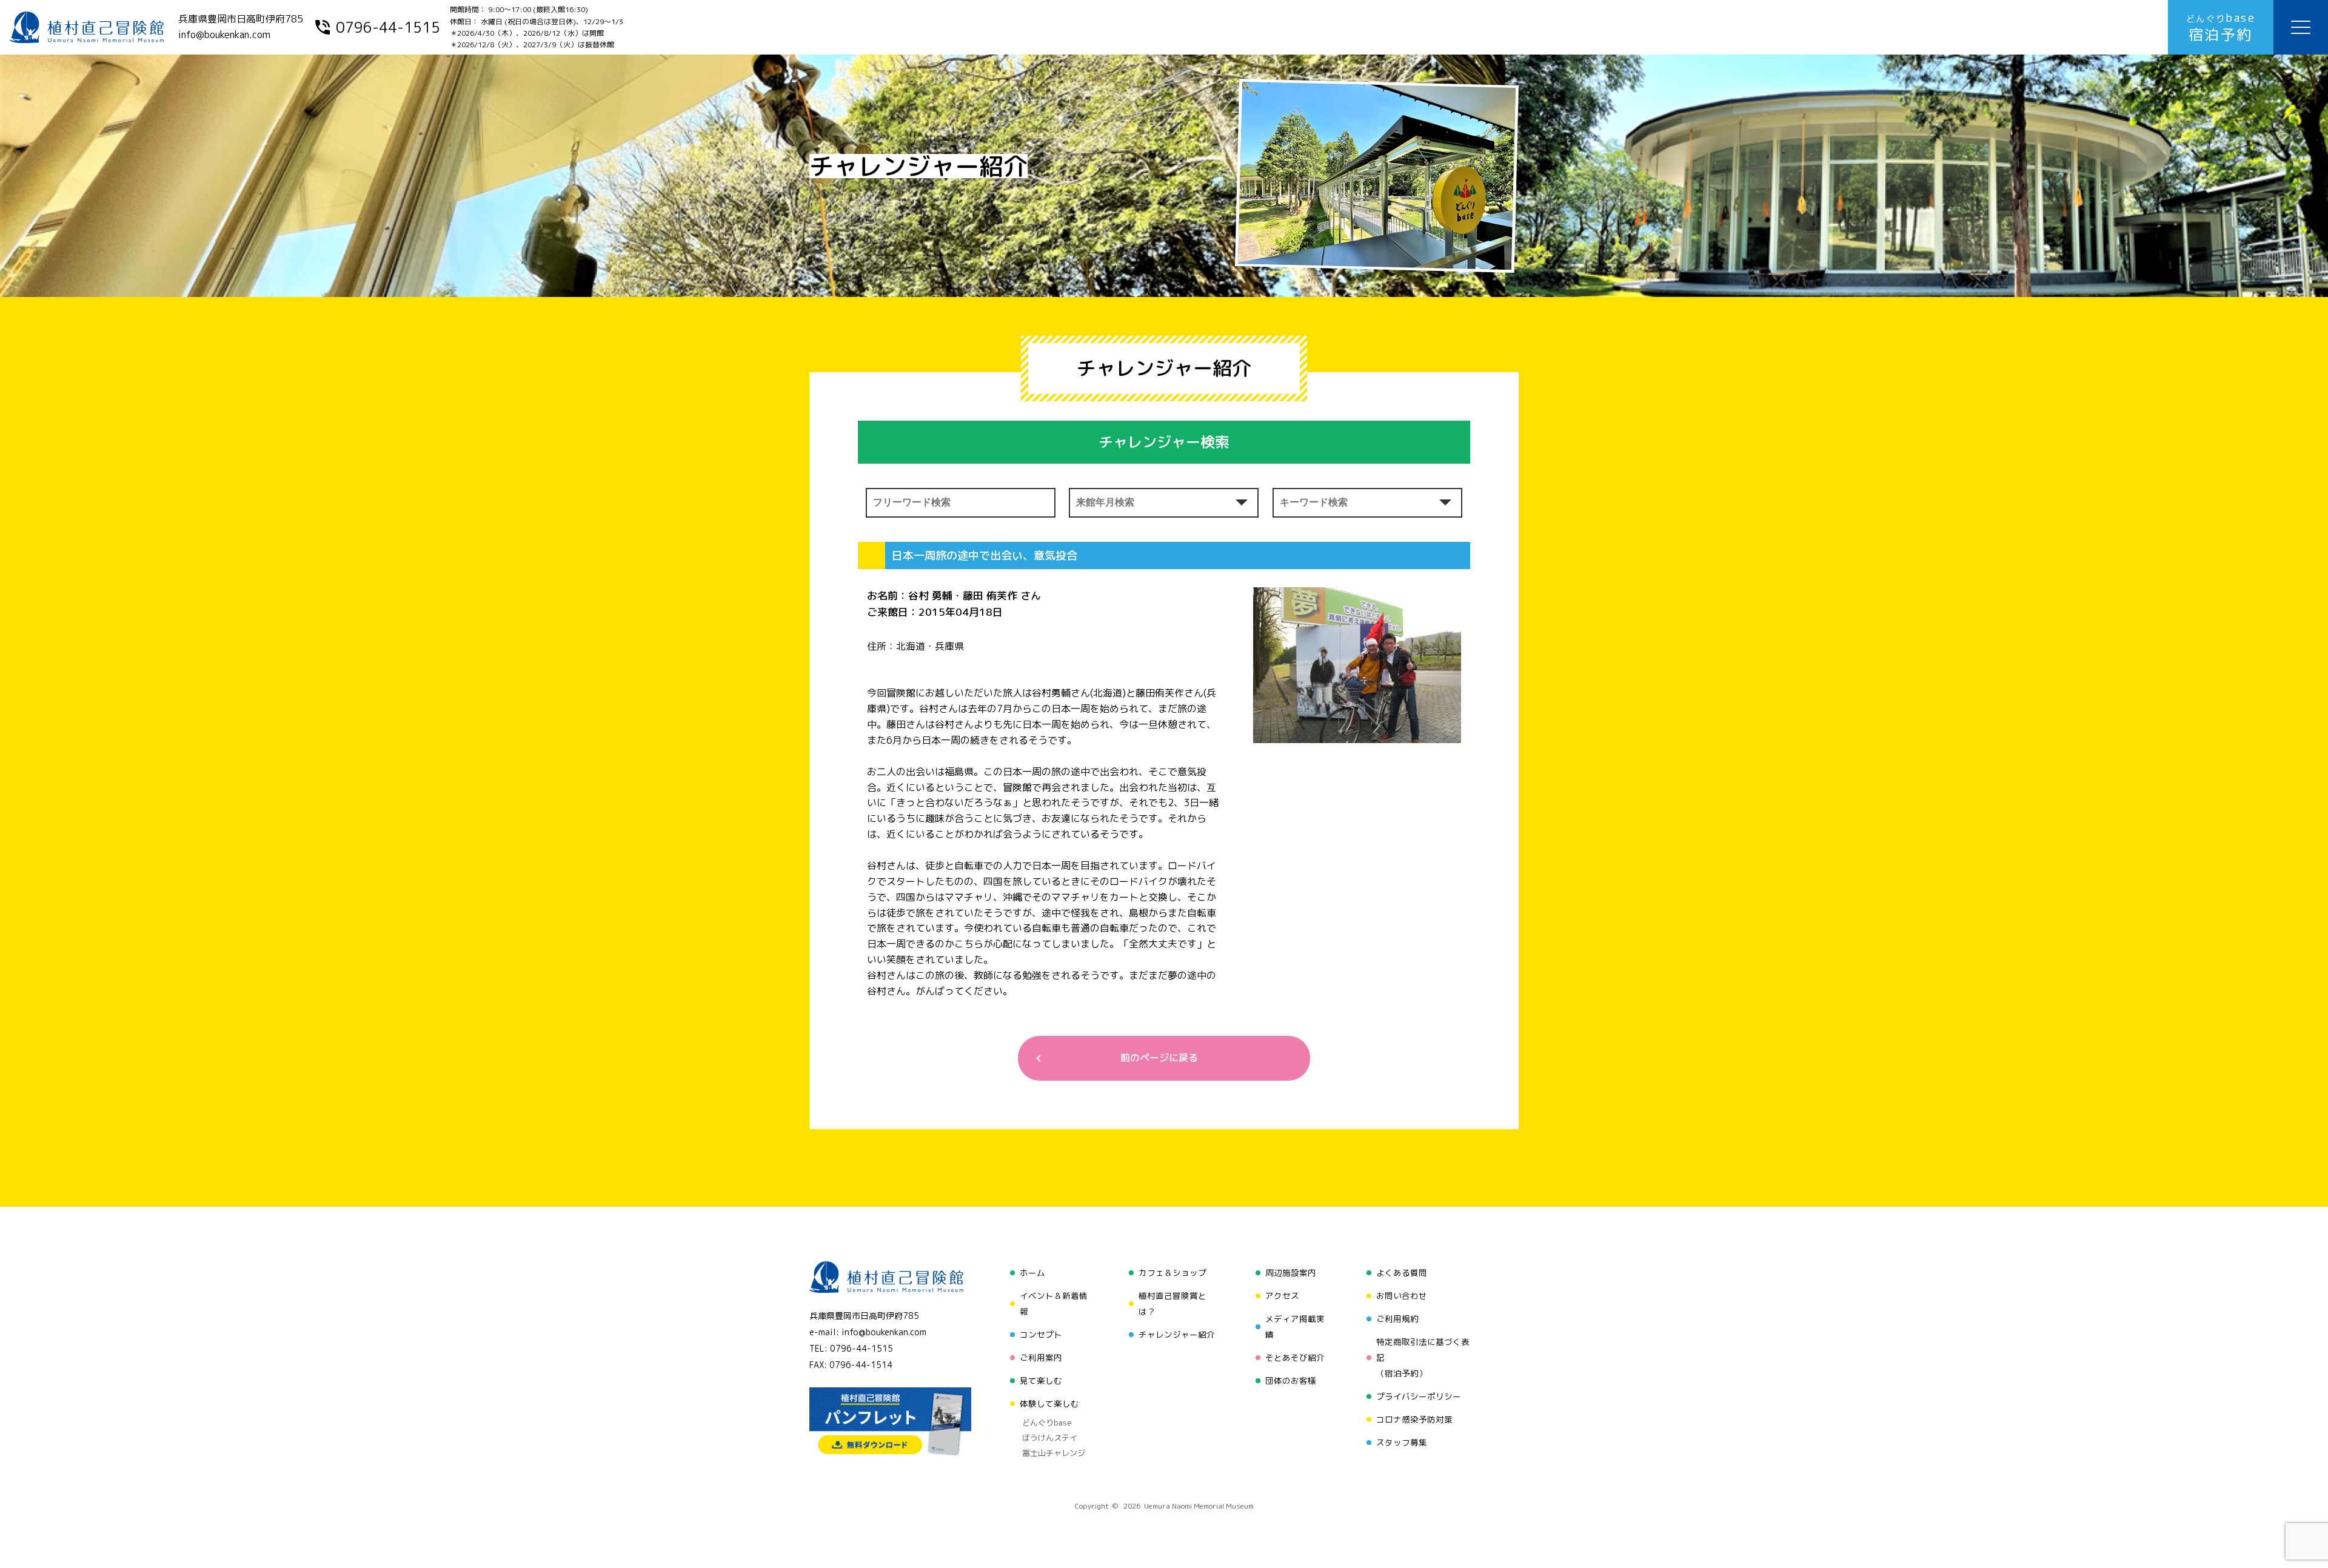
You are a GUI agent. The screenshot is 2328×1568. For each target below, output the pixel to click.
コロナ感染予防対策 (1414, 1419)
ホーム (1032, 1273)
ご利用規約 (1397, 1319)
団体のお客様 (1291, 1380)
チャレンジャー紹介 (1177, 1334)
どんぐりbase (1047, 1423)
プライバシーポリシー (1419, 1396)
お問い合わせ (1402, 1296)
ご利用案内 (1041, 1357)
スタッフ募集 (1402, 1442)
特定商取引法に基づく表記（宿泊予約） (1423, 1357)
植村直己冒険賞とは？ (1172, 1303)
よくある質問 (1402, 1273)
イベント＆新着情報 (1054, 1303)
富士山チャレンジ (1054, 1453)
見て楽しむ (1041, 1380)
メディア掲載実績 (1295, 1326)
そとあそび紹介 (1295, 1357)
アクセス (1282, 1296)
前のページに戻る (1159, 1058)
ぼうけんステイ (1050, 1438)
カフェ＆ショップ (1172, 1273)
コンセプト (1041, 1334)
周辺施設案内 (1291, 1273)
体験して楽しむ (1049, 1403)
